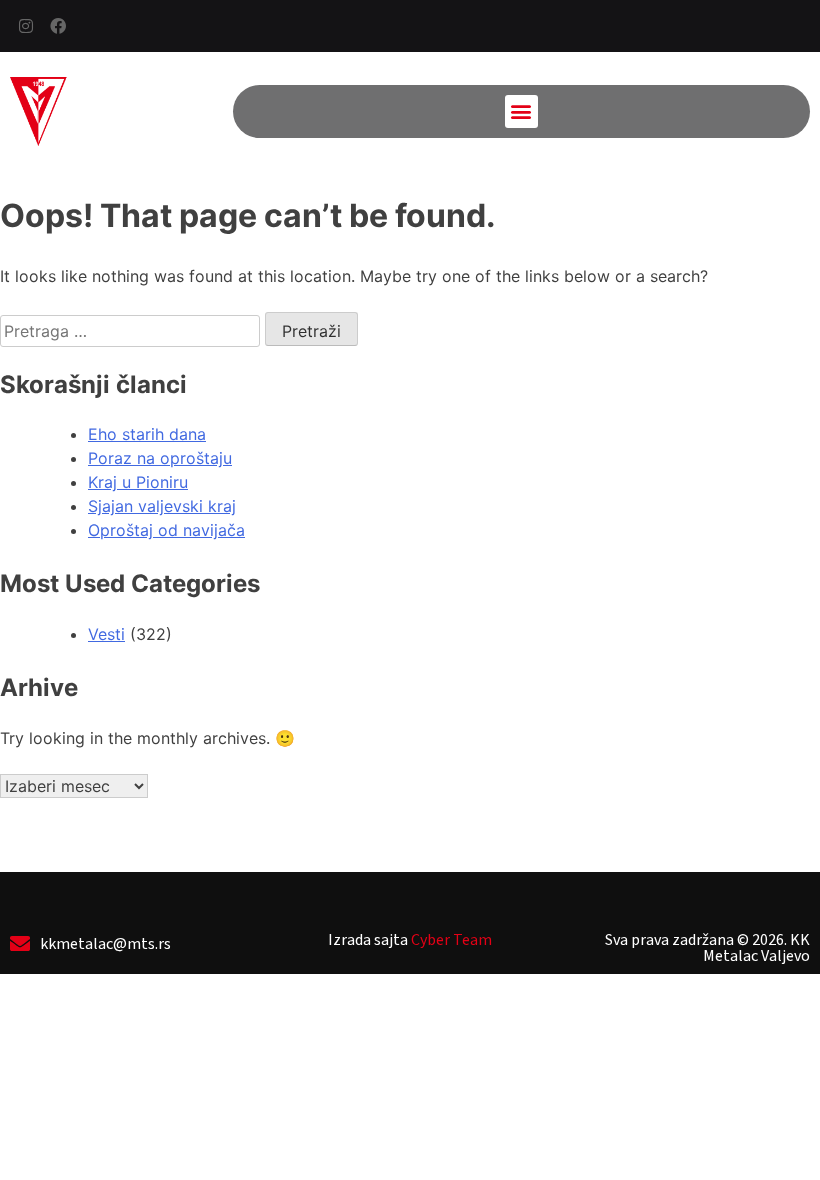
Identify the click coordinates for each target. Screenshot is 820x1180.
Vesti (106, 634)
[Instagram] (26, 26)
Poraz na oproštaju (160, 458)
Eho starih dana (147, 434)
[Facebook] (58, 26)
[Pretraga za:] (132, 331)
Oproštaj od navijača (166, 530)
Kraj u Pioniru (138, 482)
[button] (521, 111)
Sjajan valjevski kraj (162, 506)
